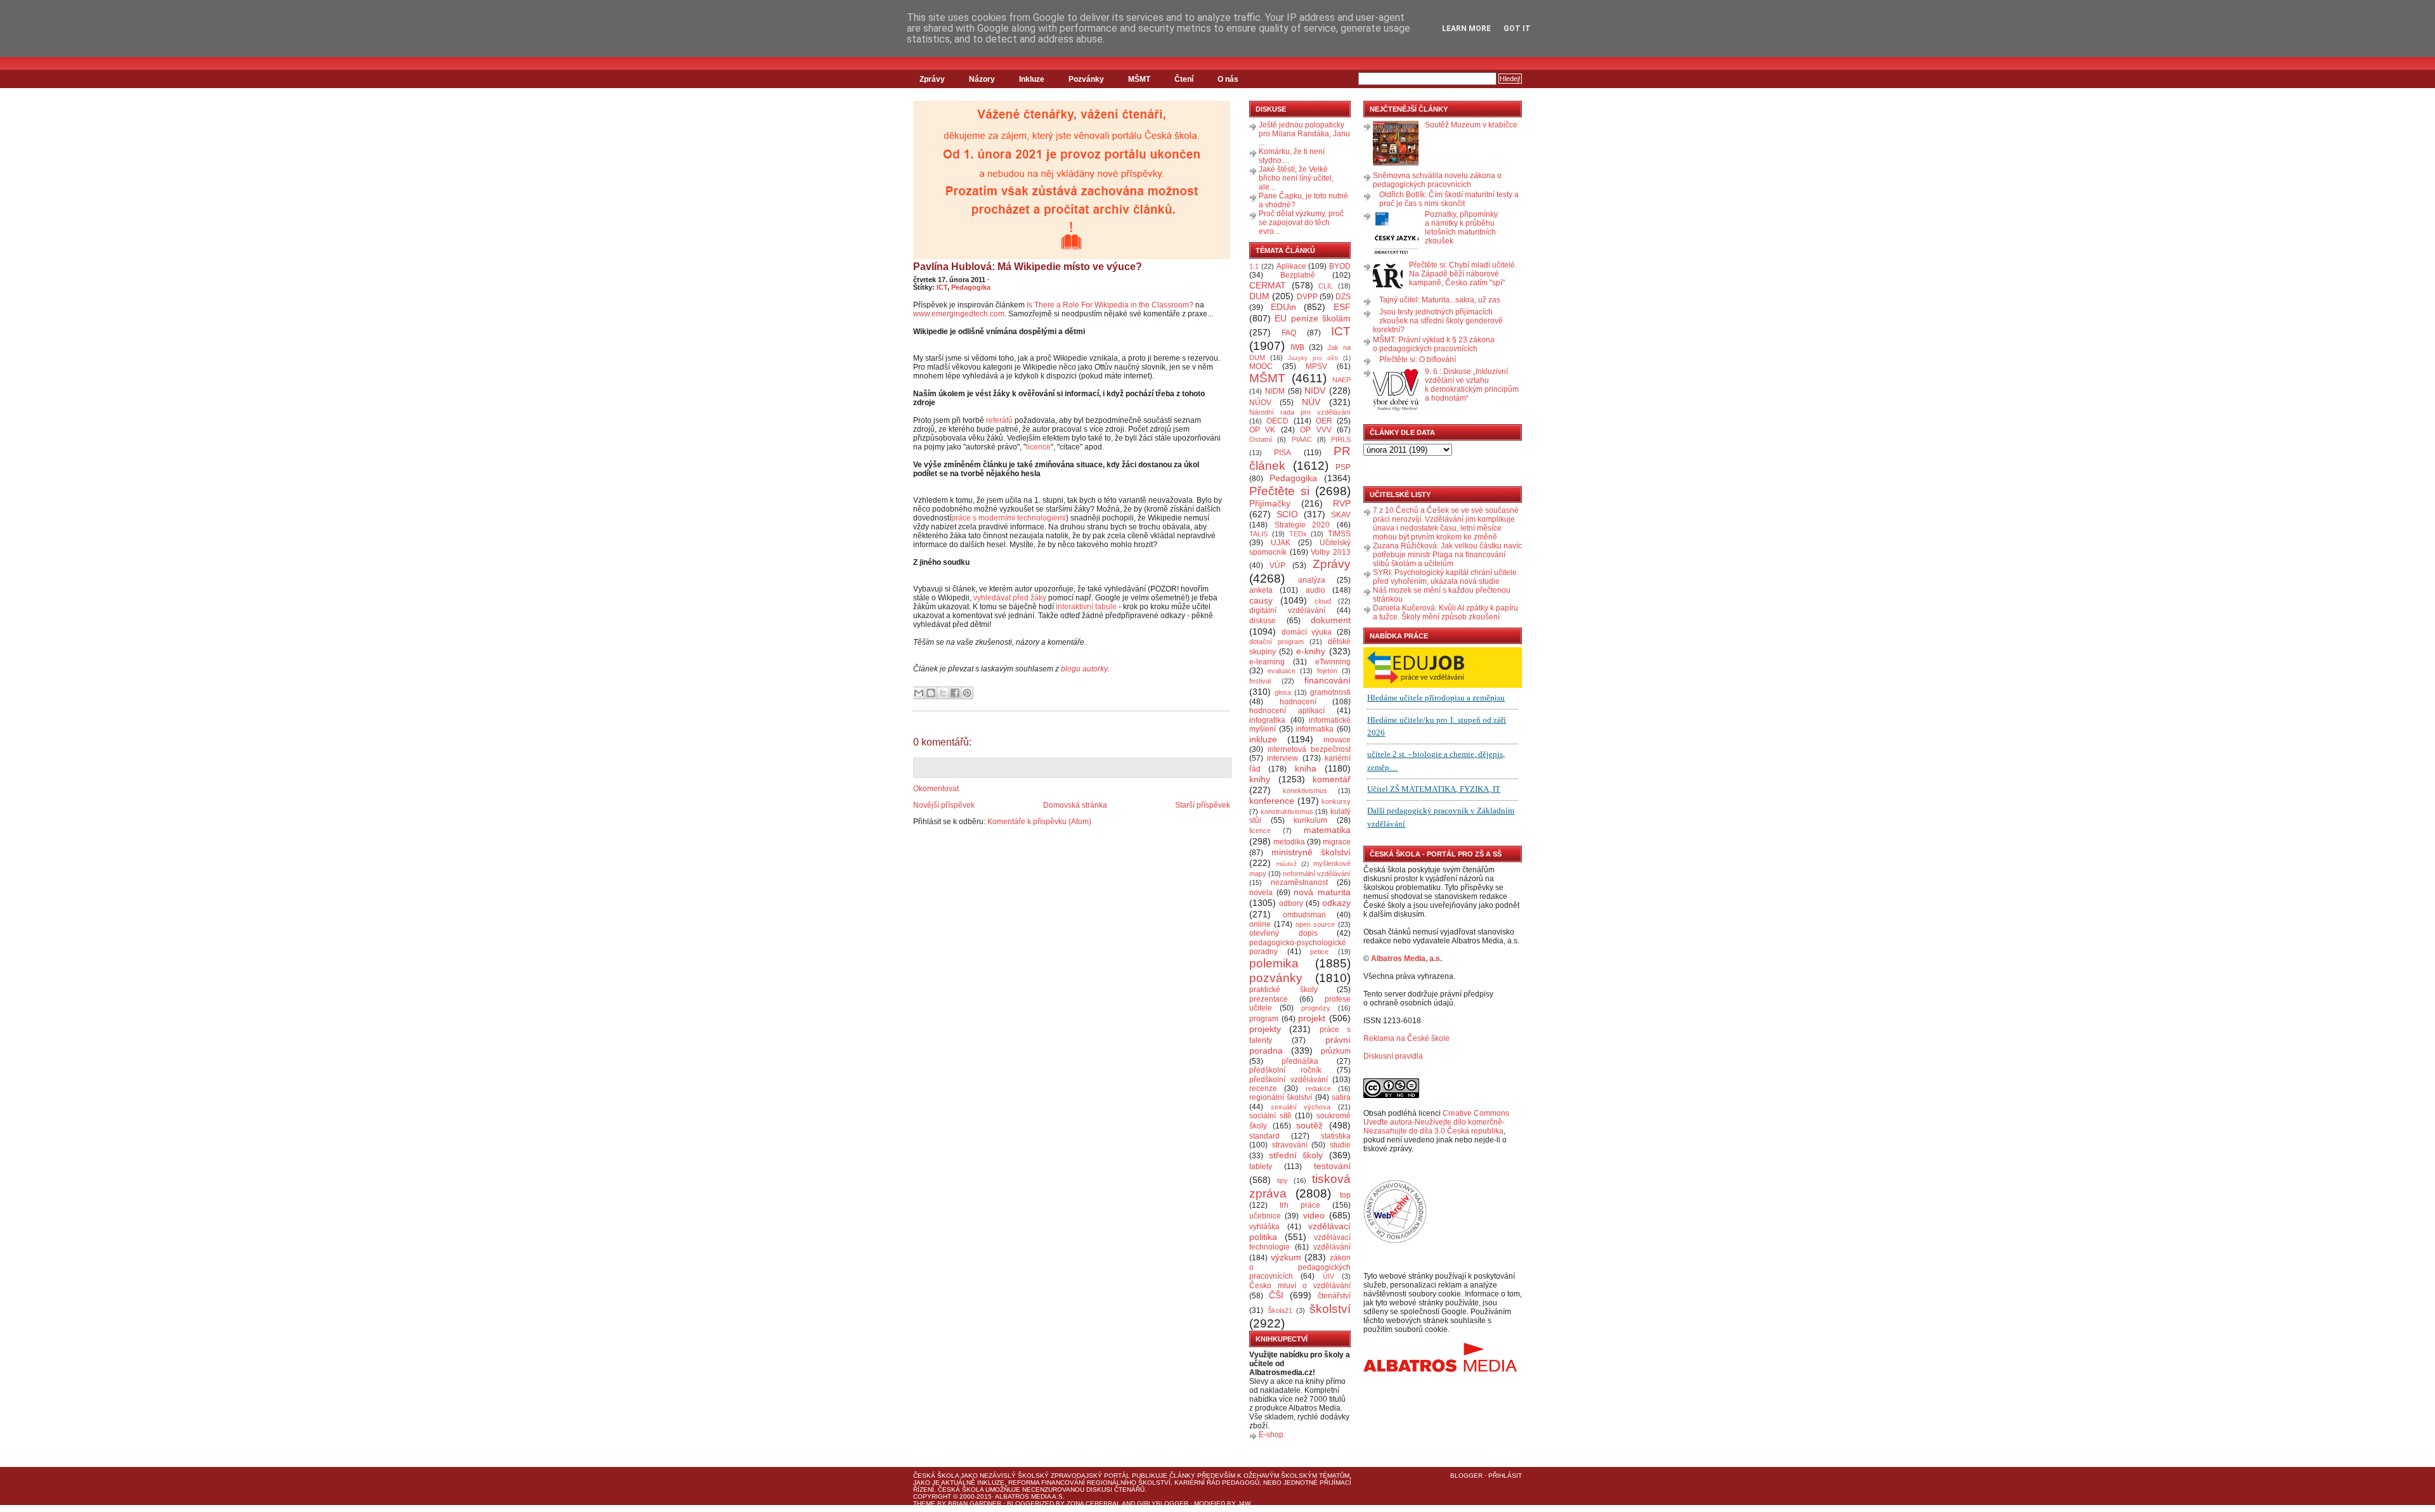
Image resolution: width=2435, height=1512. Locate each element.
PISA (1282, 453)
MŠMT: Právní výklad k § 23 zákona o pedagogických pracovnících (1434, 344)
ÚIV (1328, 1276)
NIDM (1275, 391)
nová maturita (1322, 892)
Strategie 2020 (1302, 525)
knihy (1260, 779)
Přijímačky (1270, 503)
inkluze (1263, 739)
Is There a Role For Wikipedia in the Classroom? (1110, 305)
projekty (1265, 1029)
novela (1261, 893)
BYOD (1340, 266)
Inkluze (1032, 79)
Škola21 (1280, 1310)
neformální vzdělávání (1317, 874)
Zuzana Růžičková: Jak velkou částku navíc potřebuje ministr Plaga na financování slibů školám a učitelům (1447, 555)
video (1314, 1215)
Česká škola (936, 1476)
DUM (1259, 296)
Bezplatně (1298, 275)
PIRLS (1341, 439)
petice (1319, 952)
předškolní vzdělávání (1289, 1080)
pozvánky (1276, 978)
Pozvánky (1086, 79)
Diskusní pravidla (1393, 1056)
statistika (1336, 1136)
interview (1282, 758)
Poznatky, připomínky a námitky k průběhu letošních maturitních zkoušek (1461, 228)
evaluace (1282, 671)
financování (1328, 680)
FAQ (1289, 333)
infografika (1267, 720)
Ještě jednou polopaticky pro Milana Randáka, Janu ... (1304, 134)
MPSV (1316, 366)
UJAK (1281, 543)
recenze (1263, 1089)
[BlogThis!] (931, 693)
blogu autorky (1084, 669)
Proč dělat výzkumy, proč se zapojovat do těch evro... (1301, 223)
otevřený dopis (1283, 933)
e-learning (1267, 662)
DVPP (1307, 297)
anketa (1261, 590)
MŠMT (1139, 79)
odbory (1291, 903)
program (1264, 1019)
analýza (1312, 580)
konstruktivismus (1287, 811)
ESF (1342, 307)
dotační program (1276, 642)
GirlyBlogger (1163, 1503)
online (1260, 924)
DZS (1343, 297)
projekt (1312, 1018)
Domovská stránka (1075, 805)
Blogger (1466, 1476)
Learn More (1466, 29)
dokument (1331, 620)
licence (1038, 447)
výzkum (1286, 1257)
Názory (982, 79)
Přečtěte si (1279, 491)
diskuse (1263, 621)
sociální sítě (1270, 1116)
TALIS (1258, 534)
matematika (1327, 830)
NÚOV (1260, 403)
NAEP (1341, 380)
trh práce (1300, 1205)
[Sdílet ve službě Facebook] (955, 693)
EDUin (1283, 307)
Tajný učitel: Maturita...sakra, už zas (1440, 300)
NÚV (1311, 402)
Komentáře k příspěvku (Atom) (1039, 822)
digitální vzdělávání (1287, 611)
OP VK (1262, 430)
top (1345, 1195)
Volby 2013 (1331, 552)
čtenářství (1334, 1296)
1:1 (1254, 266)
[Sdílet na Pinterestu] (967, 693)
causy (1261, 600)
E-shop (1271, 1435)
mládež (1286, 864)
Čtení (1184, 79)
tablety (1261, 1166)
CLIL (1326, 286)
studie (1340, 1145)
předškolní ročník (1285, 1070)
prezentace (1269, 999)
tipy (1282, 1180)
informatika (1315, 729)
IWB (1297, 347)
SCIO (1287, 514)
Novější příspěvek (944, 805)
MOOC (1261, 366)
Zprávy (932, 79)
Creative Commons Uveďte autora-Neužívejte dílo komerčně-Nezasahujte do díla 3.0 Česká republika (1436, 1122)
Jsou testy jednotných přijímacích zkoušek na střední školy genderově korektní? (1438, 321)
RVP (1342, 503)
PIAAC (1302, 439)
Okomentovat (936, 789)
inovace (1337, 740)
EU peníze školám (1313, 318)
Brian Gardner (975, 1503)
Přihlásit (1505, 1476)
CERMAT (1268, 285)
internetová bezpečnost (1309, 749)
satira (1341, 1097)
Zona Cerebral (1094, 1503)
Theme (924, 1503)
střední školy (1296, 1155)
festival (1260, 681)
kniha (1306, 768)
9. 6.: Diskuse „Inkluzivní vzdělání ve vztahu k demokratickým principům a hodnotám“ (1472, 385)
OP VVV (1315, 430)
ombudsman (1304, 915)
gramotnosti (1330, 692)
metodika (1289, 842)
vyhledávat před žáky (1010, 598)
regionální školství (1281, 1097)
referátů (1000, 420)
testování (1332, 1166)
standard (1264, 1136)
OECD (1277, 421)
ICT (942, 287)
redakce (1318, 1089)
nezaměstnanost (1299, 882)
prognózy (1316, 1008)
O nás (1228, 79)
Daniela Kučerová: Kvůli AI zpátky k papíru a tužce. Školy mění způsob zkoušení (1445, 612)
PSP (1343, 467)
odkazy (1336, 903)
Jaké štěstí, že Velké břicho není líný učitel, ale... (1296, 178)
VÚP (1277, 565)
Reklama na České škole (1406, 1038)
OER (1324, 421)
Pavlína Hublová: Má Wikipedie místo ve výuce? (1028, 267)
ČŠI (1276, 1295)
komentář (1332, 779)
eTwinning (1333, 662)
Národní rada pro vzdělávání (1300, 412)
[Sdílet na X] (943, 693)
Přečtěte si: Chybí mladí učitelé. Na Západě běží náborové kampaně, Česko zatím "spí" (1463, 274)
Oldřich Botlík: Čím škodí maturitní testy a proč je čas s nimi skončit (1449, 199)
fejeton (1327, 671)
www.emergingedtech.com (959, 314)
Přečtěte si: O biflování (1418, 359)
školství (1330, 1309)
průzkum (1336, 1051)
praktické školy (1283, 990)
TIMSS (1339, 534)
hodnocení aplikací (1287, 711)
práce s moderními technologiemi (1009, 518)
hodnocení (1298, 702)
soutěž (1309, 1125)
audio (1315, 590)
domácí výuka (1307, 632)
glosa (1283, 692)
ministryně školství (1311, 852)
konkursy (1336, 801)
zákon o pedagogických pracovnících (1300, 1267)
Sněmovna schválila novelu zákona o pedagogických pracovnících (1437, 180)
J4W (1244, 1503)
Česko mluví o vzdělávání (1300, 1286)
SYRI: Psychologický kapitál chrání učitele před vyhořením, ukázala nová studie (1445, 577)
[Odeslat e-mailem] (919, 693)
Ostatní (1261, 439)
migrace (1337, 842)
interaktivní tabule (1085, 607)
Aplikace (1291, 266)
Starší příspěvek (1203, 805)
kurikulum (1310, 820)
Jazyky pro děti (1313, 358)
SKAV (1341, 515)
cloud (1323, 601)
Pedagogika (971, 287)
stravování (1290, 1145)
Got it (1517, 29)
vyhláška (1264, 1227)
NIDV (1315, 391)
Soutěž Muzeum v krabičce (1471, 125)
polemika (1274, 963)
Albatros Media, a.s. (1406, 959)
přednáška (1300, 1061)
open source (1315, 924)
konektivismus (1305, 791)
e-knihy (1311, 651)
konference (1272, 801)
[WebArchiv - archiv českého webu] (1395, 1241)
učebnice (1265, 1216)
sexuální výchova (1301, 1107)
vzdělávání (1332, 1247)
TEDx (1298, 534)
